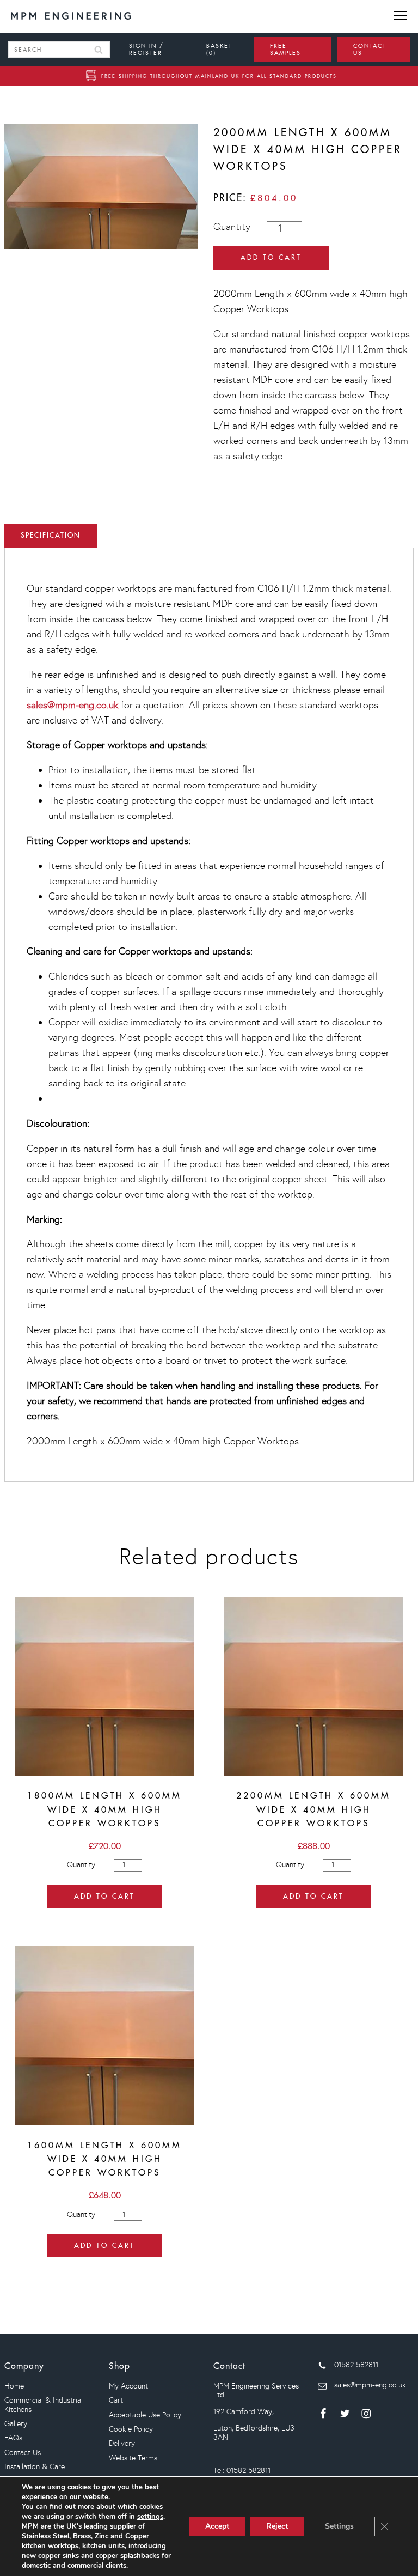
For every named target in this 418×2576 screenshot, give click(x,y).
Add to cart (271, 257)
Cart (116, 2400)
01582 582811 (355, 2365)
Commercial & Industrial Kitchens (44, 2405)
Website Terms (133, 2458)
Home (14, 2386)
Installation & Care (35, 2467)
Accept (217, 2526)
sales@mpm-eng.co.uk (72, 705)
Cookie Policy (131, 2429)
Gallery (16, 2424)
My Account (128, 2386)
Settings (339, 2526)
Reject (277, 2526)
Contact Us (23, 2453)
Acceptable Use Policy (145, 2415)
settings (150, 2517)
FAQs (13, 2438)
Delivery (122, 2443)
